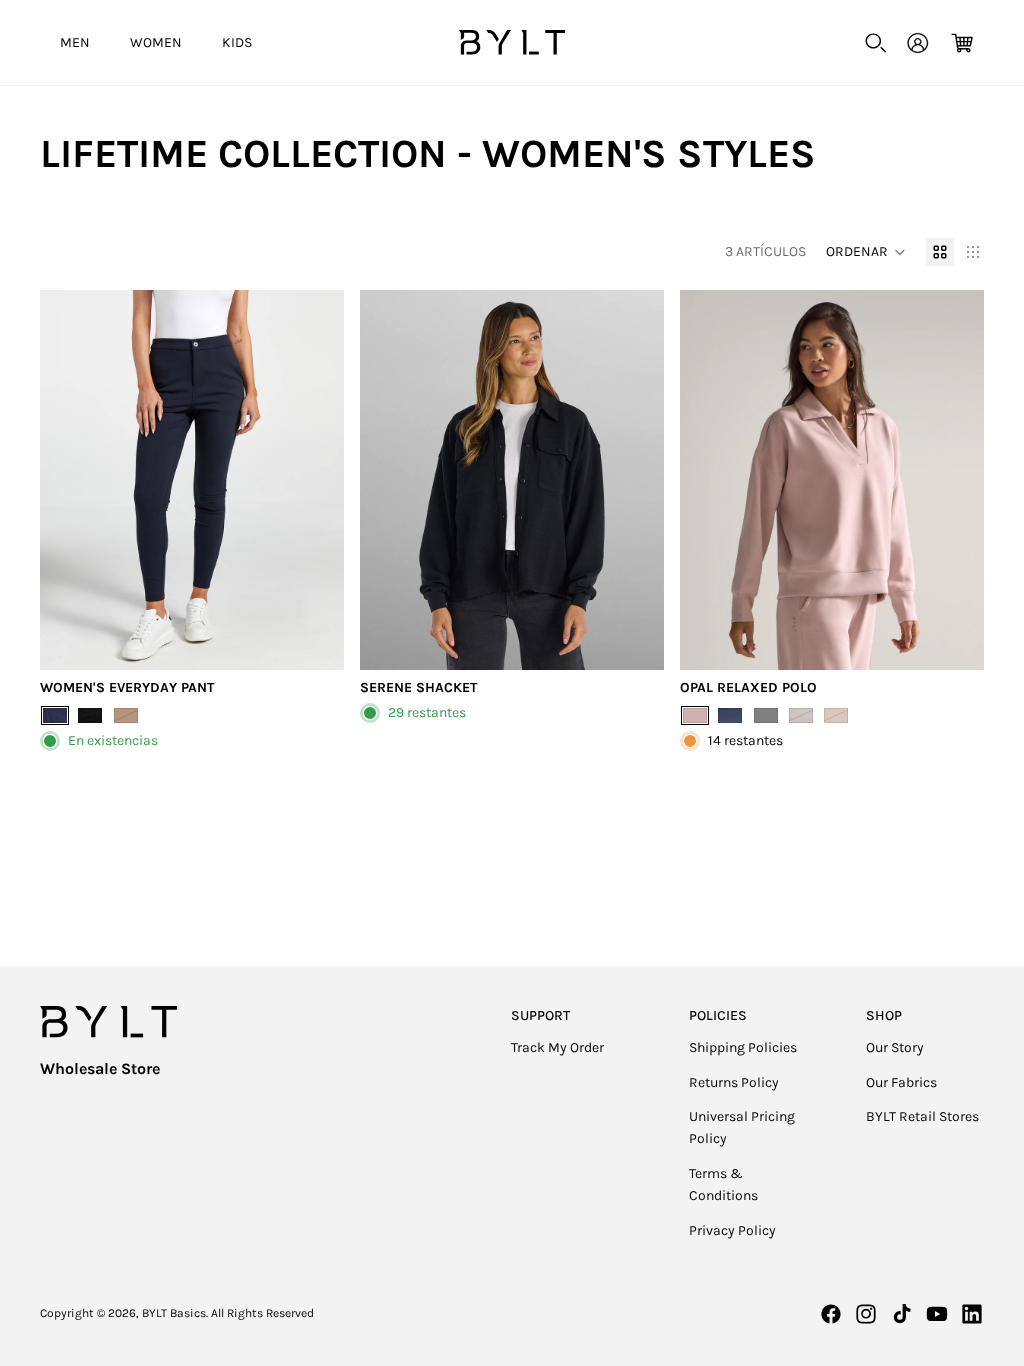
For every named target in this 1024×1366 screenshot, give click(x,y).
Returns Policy (734, 1082)
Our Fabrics (901, 1082)
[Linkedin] (972, 1314)
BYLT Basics (174, 1313)
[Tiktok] (902, 1314)
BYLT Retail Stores (922, 1116)
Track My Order (557, 1047)
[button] (866, 252)
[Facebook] (831, 1314)
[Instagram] (866, 1314)
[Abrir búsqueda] (876, 43)
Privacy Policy (732, 1230)
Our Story (895, 1047)
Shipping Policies (743, 1047)
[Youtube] (937, 1314)
